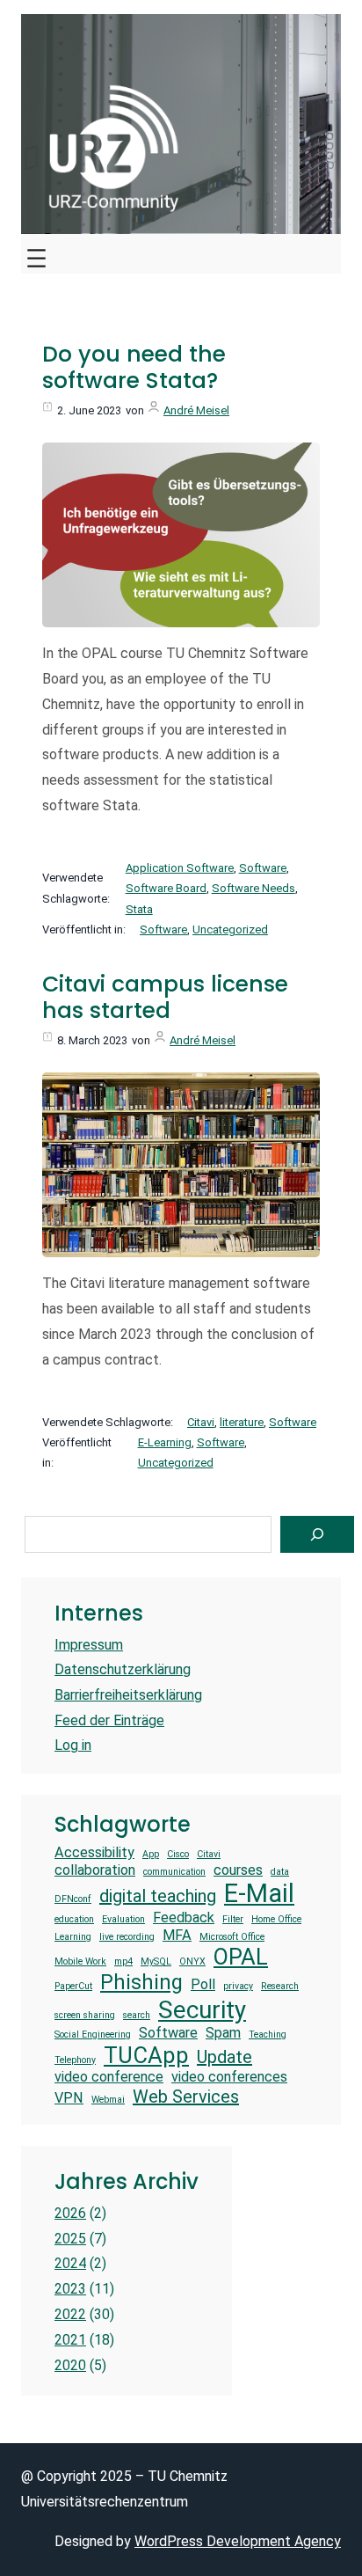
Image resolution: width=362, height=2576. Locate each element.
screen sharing (85, 2016)
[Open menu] (36, 254)
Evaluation (123, 1920)
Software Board (166, 888)
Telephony (75, 2060)
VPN (69, 2098)
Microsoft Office (232, 1937)
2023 (70, 2289)
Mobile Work (80, 1962)
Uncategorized (230, 929)
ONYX (192, 1962)
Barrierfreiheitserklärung (128, 1695)
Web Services (186, 2097)
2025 (70, 2239)
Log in (73, 1745)
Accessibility (94, 1852)
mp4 (123, 1962)
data (280, 1872)
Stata (139, 909)
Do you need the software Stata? (134, 368)
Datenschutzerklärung (123, 1669)
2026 (70, 2213)
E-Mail (259, 1893)
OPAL (241, 1957)
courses (238, 1870)
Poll (203, 1984)
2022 (70, 2314)
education (74, 1920)
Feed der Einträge (109, 1720)
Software (263, 868)
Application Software (180, 868)
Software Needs (253, 888)
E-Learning (165, 1442)
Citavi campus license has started (165, 998)
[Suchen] (317, 1534)
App (151, 1855)
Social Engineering (93, 2035)
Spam (223, 2033)
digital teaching (158, 1896)
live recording (127, 1937)
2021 (70, 2340)
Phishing (141, 1983)
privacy (238, 1987)
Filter (233, 1920)
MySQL (156, 1962)
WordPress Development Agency (238, 2541)
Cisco (178, 1855)
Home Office (276, 1920)
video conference (109, 2077)
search (137, 2016)
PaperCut (73, 1987)
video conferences (229, 2077)
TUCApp (146, 2055)
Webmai (108, 2100)
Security (202, 2010)
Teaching (268, 2035)
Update (224, 2057)
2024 (70, 2263)
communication (174, 1872)
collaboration (95, 1870)
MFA (177, 1935)
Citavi (201, 1422)
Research (280, 1987)
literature (242, 1422)
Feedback (184, 1917)
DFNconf (73, 1899)
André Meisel (196, 410)
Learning (73, 1937)
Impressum (89, 1645)
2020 (70, 2365)
